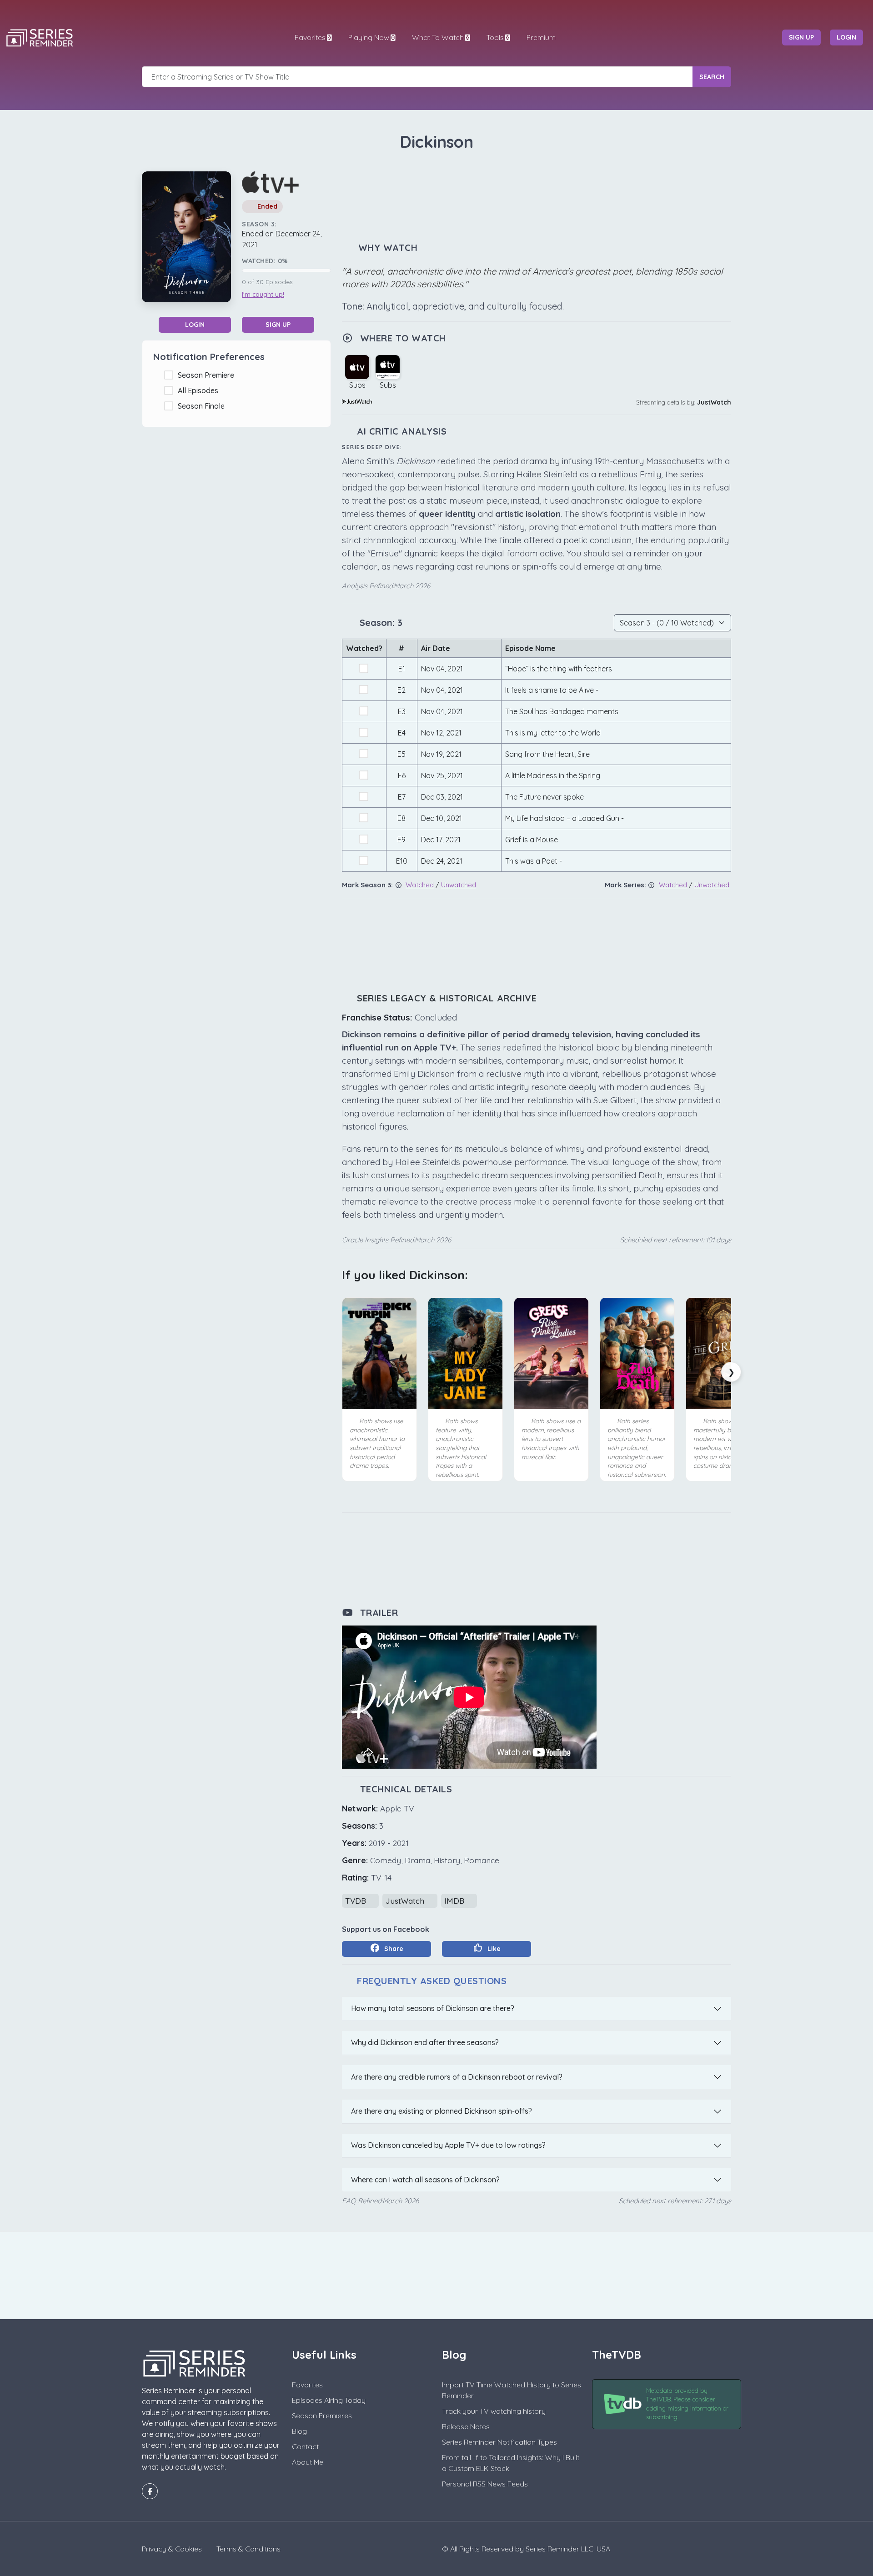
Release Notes (466, 2426)
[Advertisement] (537, 197)
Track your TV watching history (494, 2411)
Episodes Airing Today (329, 2400)
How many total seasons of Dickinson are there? (433, 2008)
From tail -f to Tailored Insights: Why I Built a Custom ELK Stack (511, 2463)
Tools (495, 37)
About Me (308, 2462)
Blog (299, 2431)
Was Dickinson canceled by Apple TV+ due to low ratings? (448, 2145)
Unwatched (459, 885)
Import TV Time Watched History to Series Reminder (512, 2390)
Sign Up (278, 325)
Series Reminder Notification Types (499, 2442)
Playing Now (369, 37)
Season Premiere (208, 375)
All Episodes (200, 390)
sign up (801, 37)
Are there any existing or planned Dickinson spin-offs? (442, 2111)
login (846, 37)
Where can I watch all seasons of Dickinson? (425, 2180)
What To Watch (438, 37)
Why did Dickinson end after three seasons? (425, 2042)
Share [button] (393, 1949)
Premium (541, 37)
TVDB (357, 1901)
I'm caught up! (263, 295)
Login (195, 325)
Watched (420, 885)
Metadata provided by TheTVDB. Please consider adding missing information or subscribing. (687, 2404)
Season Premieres (322, 2416)
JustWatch (714, 402)
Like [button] (493, 1949)
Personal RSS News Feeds (485, 2484)
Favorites (310, 37)
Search (712, 77)
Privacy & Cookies (172, 2549)
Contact (305, 2446)
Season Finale (203, 406)
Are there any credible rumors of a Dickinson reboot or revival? (457, 2077)
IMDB (455, 1901)
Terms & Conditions (248, 2549)
